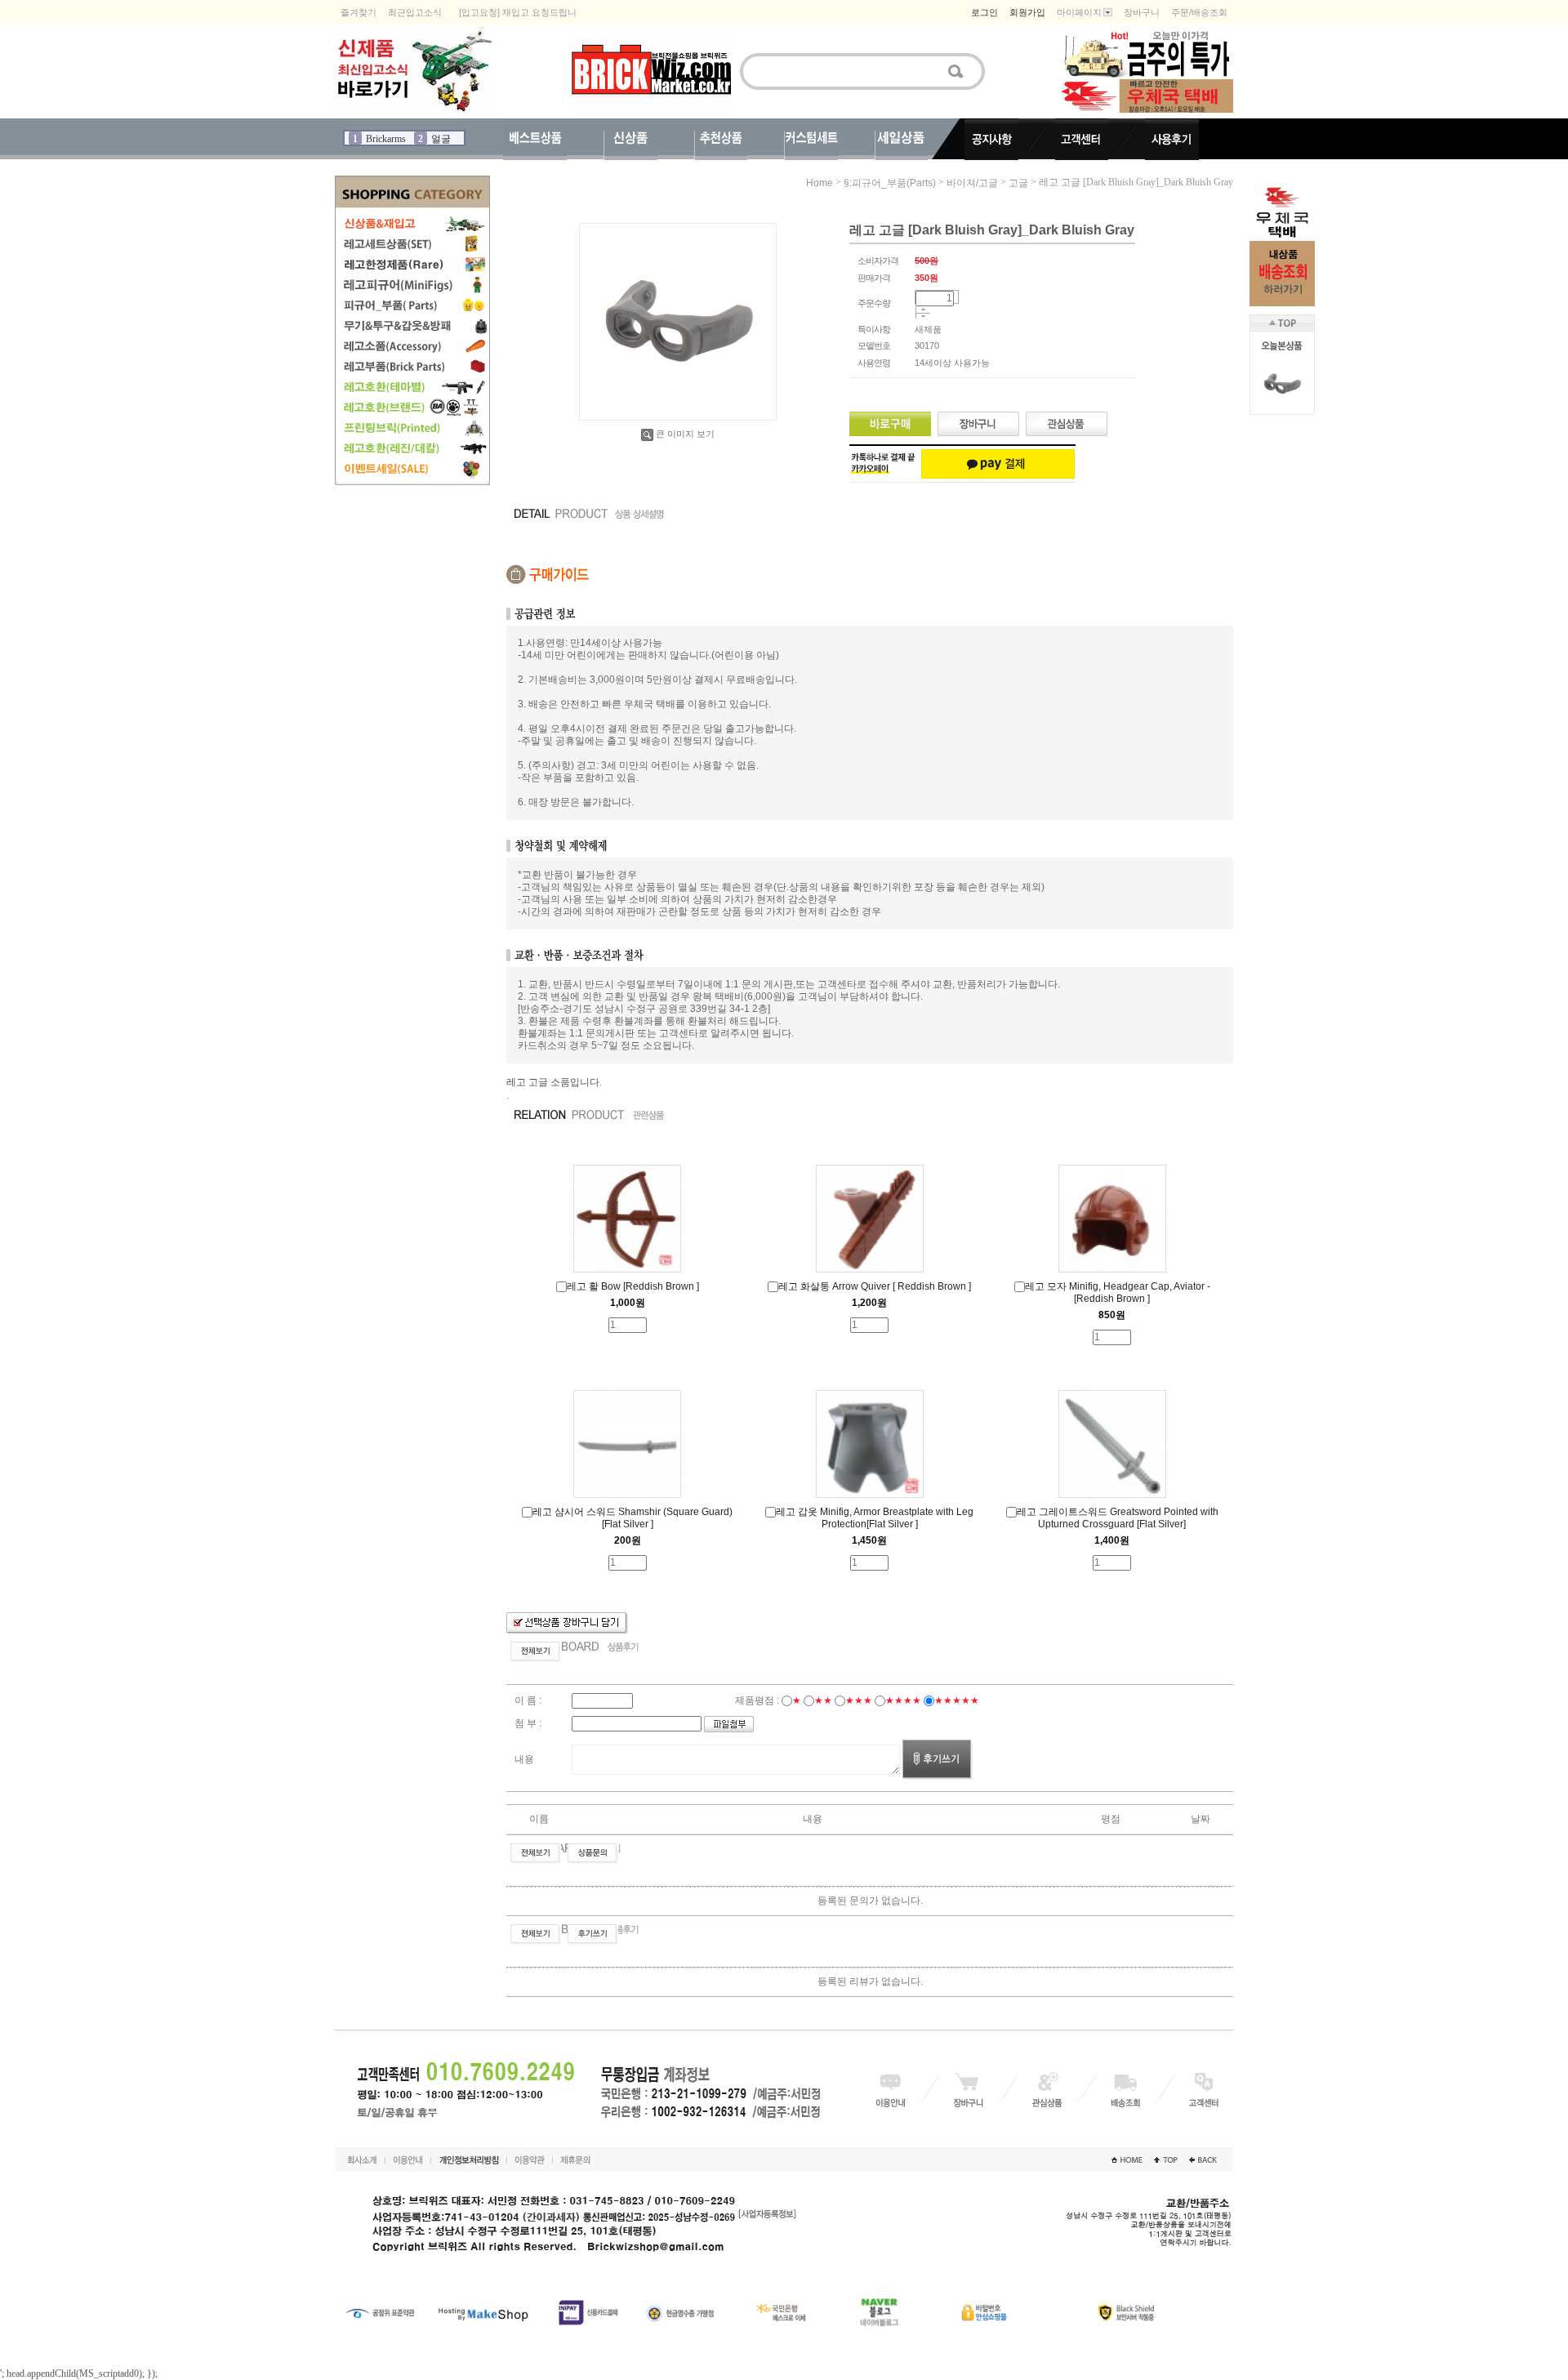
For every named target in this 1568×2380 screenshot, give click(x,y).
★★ (823, 1700)
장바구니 (1142, 12)
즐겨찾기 (359, 12)
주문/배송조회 (1199, 12)
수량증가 (923, 310)
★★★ (859, 1700)
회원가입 (1027, 12)
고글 (1018, 183)
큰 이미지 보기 (685, 434)
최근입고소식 (415, 12)
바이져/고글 (972, 183)
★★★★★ (957, 1700)
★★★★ (903, 1700)
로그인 (984, 12)
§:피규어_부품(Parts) (890, 183)
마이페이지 (1079, 12)
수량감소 (923, 317)
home (820, 183)
